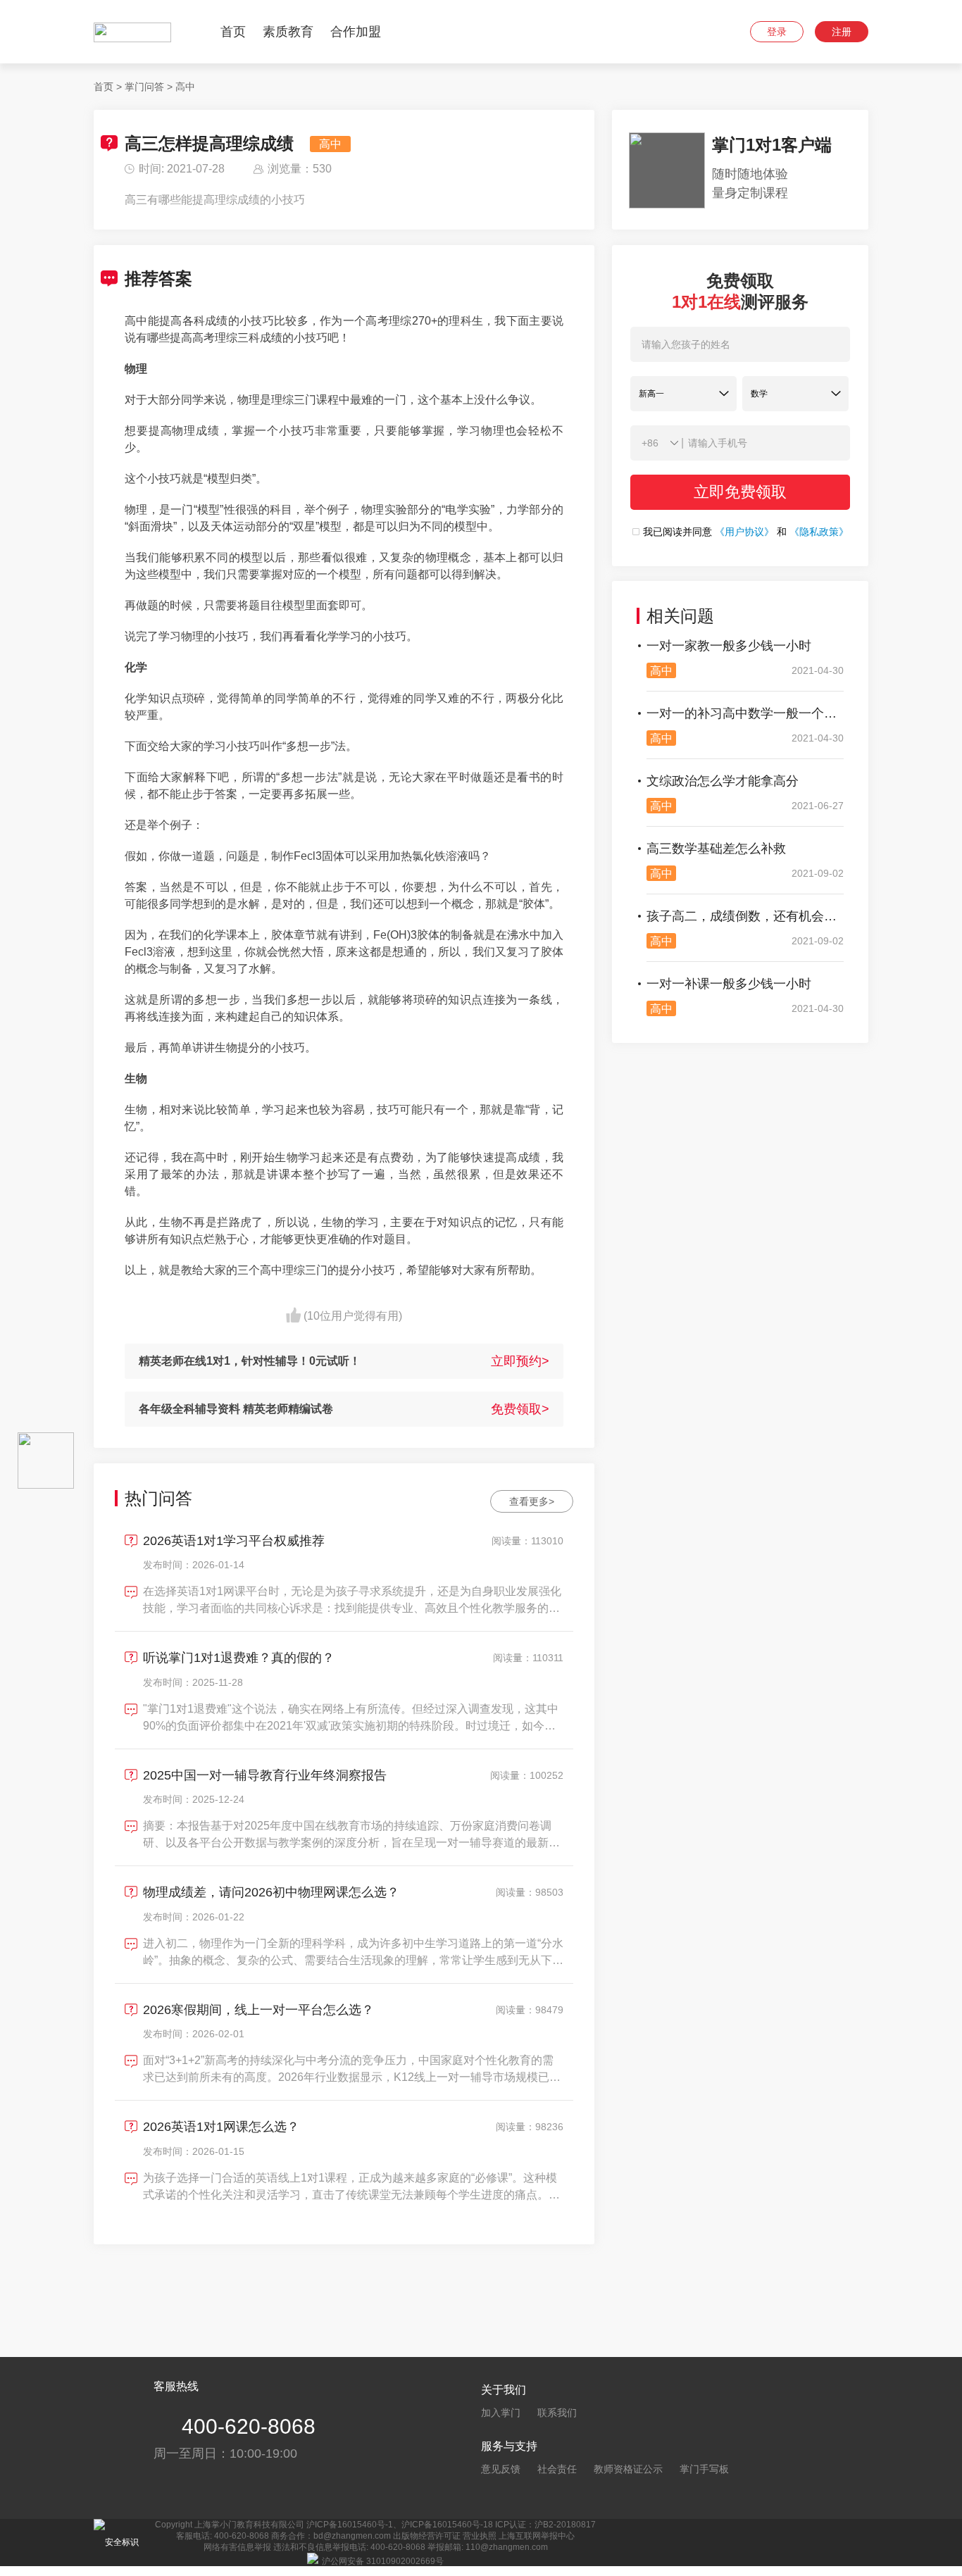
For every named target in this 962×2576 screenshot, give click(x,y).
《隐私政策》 (819, 532)
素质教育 (288, 32)
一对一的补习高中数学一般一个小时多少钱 (745, 713)
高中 (185, 87)
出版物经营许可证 (427, 2536)
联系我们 (557, 2413)
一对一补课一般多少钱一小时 (729, 984)
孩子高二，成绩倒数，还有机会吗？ (745, 916)
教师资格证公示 (628, 2469)
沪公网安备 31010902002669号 (383, 2561)
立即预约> (520, 1361)
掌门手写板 (704, 2469)
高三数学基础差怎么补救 (716, 849)
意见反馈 (501, 2469)
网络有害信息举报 (237, 2547)
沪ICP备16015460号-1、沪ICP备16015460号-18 (400, 2525)
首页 (233, 32)
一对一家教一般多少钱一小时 (729, 646)
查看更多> (532, 1501)
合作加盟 (356, 32)
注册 (842, 32)
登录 (777, 32)
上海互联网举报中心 (537, 2536)
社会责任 (557, 2469)
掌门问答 (144, 87)
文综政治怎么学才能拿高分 (723, 781)
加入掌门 (501, 2413)
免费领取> (520, 1409)
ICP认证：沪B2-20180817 (545, 2525)
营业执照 (480, 2536)
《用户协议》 (744, 532)
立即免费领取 (740, 492)
